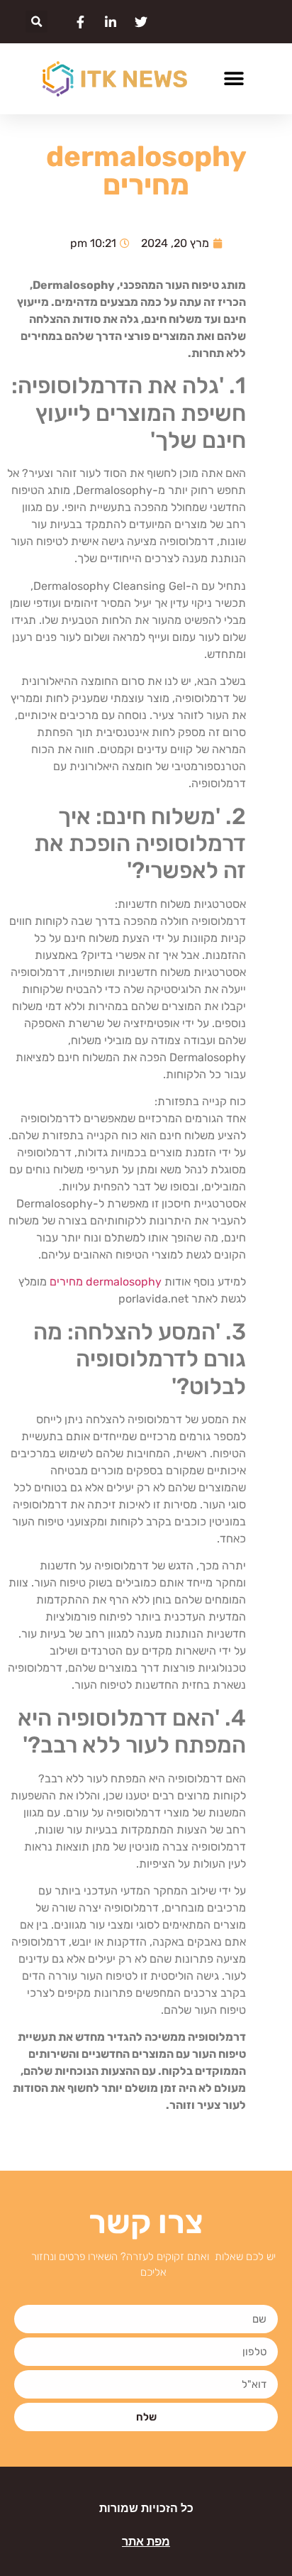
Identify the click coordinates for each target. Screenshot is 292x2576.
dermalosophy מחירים (106, 1282)
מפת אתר (146, 2542)
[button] (36, 22)
